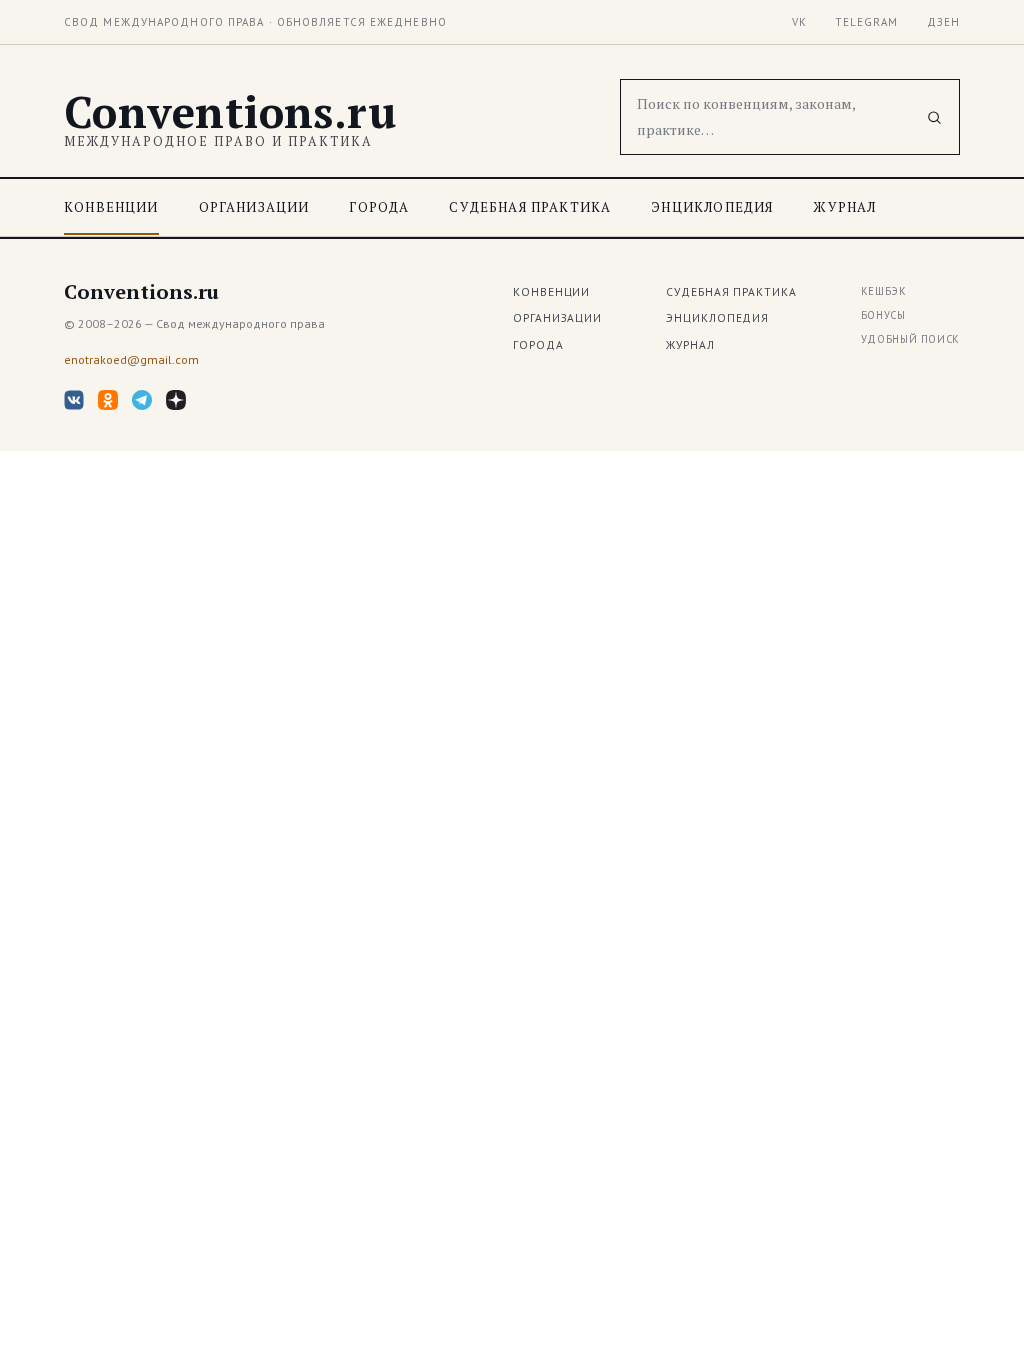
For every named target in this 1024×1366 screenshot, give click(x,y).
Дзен (943, 22)
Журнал (844, 207)
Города (379, 207)
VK (799, 22)
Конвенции (111, 207)
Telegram (867, 22)
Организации (254, 207)
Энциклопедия (712, 207)
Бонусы (883, 315)
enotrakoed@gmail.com (131, 359)
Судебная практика (530, 207)
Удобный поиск (910, 339)
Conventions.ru (230, 112)
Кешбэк (884, 291)
